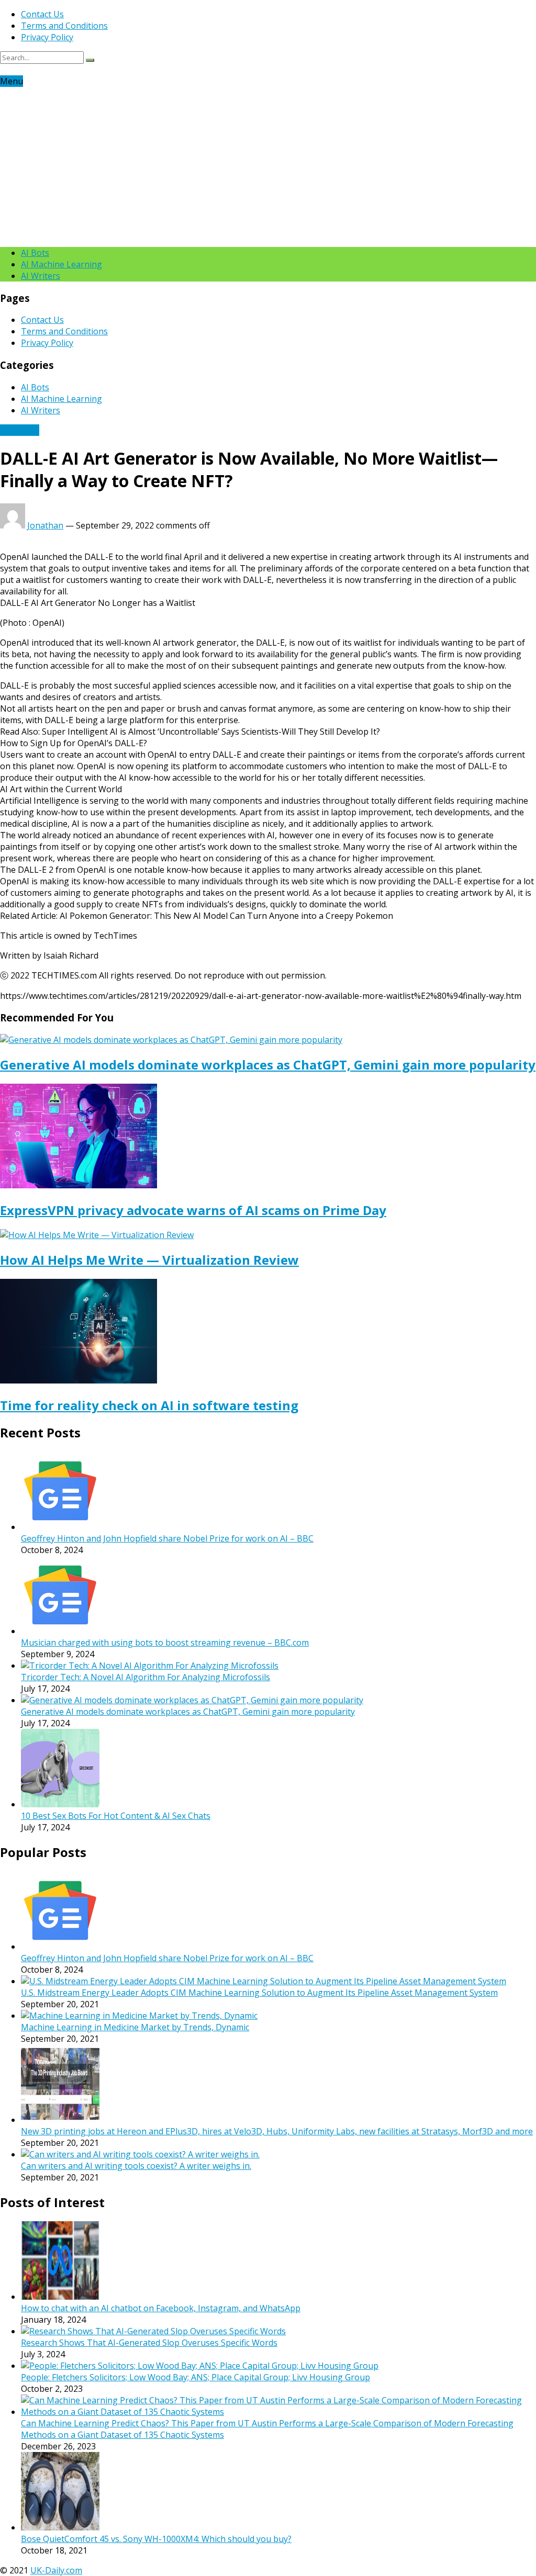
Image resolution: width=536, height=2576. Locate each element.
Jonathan (45, 525)
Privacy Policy (47, 37)
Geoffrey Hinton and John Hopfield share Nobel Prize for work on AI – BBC (167, 1538)
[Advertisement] (268, 165)
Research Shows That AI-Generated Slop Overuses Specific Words (149, 2343)
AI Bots (35, 253)
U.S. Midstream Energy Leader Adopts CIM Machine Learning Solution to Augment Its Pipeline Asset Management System (259, 1993)
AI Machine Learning (62, 264)
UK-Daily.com (56, 2570)
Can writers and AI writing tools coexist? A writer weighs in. (136, 2166)
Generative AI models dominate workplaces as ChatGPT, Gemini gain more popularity (268, 1065)
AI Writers (41, 276)
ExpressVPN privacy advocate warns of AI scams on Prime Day (193, 1210)
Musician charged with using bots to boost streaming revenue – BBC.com (165, 1643)
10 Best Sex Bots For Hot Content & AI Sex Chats (116, 1816)
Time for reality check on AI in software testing (149, 1405)
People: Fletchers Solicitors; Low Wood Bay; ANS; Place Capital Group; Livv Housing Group (196, 2377)
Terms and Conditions (64, 26)
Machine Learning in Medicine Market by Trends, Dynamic (135, 2027)
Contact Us (42, 14)
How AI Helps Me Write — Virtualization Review (149, 1260)
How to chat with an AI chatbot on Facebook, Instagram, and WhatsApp (161, 2308)
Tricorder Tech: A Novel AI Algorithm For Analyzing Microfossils (146, 1677)
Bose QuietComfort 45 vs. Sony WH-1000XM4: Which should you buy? (156, 2539)
